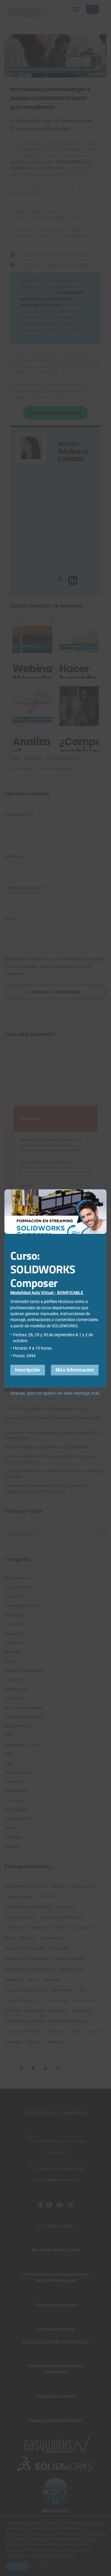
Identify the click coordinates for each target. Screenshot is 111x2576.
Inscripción (28, 1370)
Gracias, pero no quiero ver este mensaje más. (55, 1393)
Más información (75, 1370)
